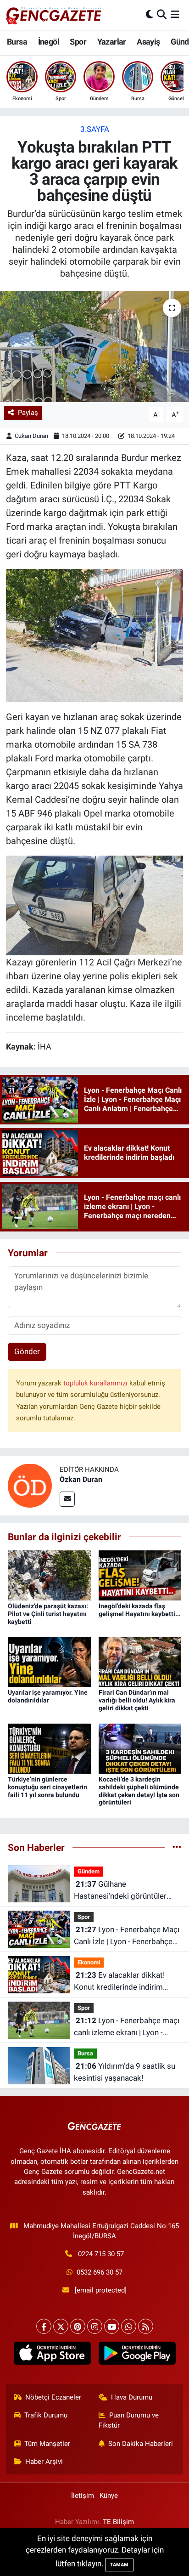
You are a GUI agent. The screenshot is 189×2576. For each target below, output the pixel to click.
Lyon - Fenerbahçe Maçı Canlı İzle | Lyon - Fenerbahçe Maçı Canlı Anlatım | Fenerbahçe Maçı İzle (127, 1936)
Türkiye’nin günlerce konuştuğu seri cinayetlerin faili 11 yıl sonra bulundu (47, 1787)
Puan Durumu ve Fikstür (129, 2420)
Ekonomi (89, 1962)
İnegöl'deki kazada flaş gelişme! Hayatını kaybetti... (140, 1610)
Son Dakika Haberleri (141, 2444)
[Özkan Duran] (30, 1485)
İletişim (83, 2496)
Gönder (27, 1351)
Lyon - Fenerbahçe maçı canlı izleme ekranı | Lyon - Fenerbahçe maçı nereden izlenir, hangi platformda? (127, 2027)
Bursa (17, 42)
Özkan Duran (31, 436)
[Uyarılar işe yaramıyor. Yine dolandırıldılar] (49, 1662)
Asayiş (148, 42)
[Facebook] (44, 2326)
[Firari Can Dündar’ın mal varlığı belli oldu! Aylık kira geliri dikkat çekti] (140, 1662)
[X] (61, 2326)
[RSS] (146, 2326)
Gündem (89, 1871)
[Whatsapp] (129, 2326)
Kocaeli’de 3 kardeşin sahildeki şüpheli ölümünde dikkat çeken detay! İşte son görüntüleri (139, 1791)
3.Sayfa (95, 129)
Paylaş (28, 413)
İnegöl (49, 42)
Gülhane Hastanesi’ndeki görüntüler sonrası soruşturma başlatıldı (125, 1891)
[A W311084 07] (95, 905)
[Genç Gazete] (54, 15)
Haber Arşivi (44, 2462)
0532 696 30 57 (100, 2272)
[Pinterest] (78, 2326)
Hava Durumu (132, 2397)
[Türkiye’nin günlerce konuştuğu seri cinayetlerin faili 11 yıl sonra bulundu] (49, 1748)
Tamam (119, 2565)
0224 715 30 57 (101, 2254)
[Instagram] (95, 2326)
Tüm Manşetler (47, 2444)
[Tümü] (177, 1847)
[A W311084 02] (95, 635)
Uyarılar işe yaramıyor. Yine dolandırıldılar (48, 1696)
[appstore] (52, 2355)
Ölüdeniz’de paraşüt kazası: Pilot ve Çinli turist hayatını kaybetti (48, 1614)
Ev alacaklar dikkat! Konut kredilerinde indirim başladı (119, 1982)
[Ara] (162, 15)
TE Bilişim (118, 2522)
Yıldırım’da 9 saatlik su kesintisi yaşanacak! (125, 2072)
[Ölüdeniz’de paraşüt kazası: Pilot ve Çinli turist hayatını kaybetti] (49, 1575)
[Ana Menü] (175, 15)
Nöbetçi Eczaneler (53, 2397)
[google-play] (137, 2355)
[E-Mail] (67, 1499)
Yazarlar (112, 42)
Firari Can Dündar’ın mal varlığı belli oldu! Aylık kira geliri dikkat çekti (137, 1700)
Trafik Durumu (46, 2415)
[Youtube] (112, 2326)
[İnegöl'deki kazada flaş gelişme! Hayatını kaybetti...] (140, 1575)
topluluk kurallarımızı (96, 1383)
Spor (78, 42)
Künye (109, 2496)
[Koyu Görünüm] (150, 15)
